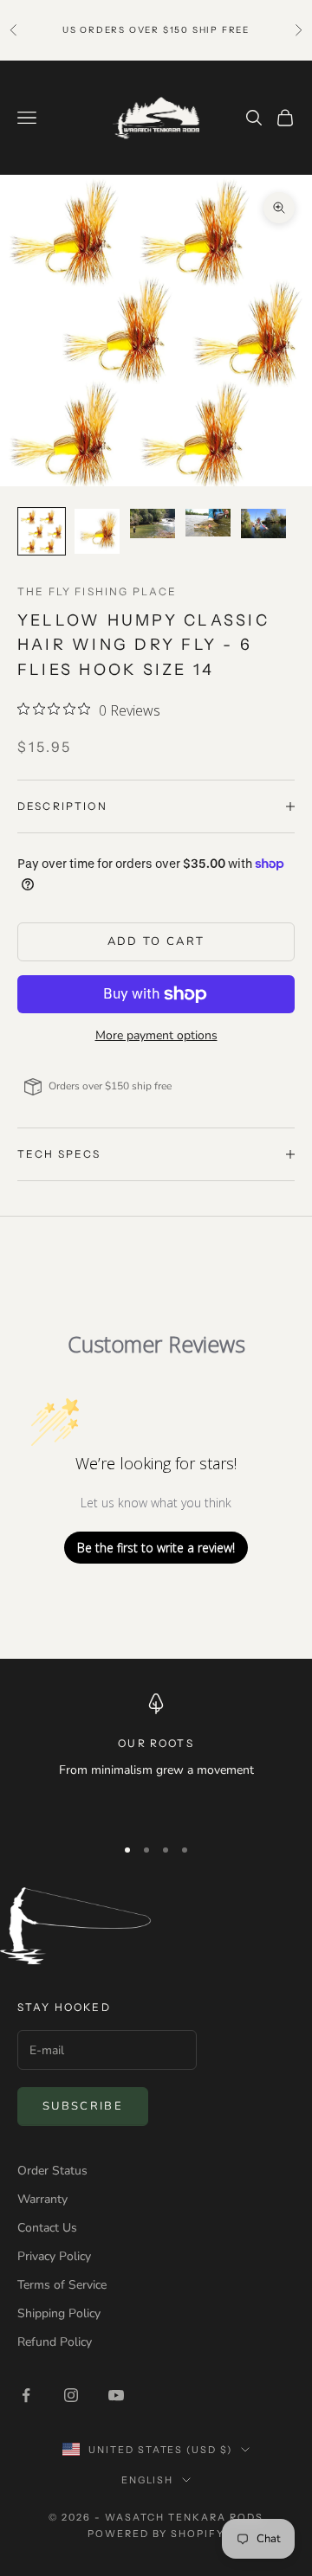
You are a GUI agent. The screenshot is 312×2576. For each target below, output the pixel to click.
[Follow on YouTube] (116, 2395)
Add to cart (156, 941)
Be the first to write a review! (156, 1548)
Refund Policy (55, 2342)
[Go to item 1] (42, 531)
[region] (156, 1757)
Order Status (52, 2171)
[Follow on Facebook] (26, 2395)
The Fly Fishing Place (97, 591)
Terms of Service (62, 2285)
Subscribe (83, 2106)
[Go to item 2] (97, 531)
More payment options (156, 1035)
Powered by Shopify (156, 2534)
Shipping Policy (59, 2313)
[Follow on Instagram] (71, 2395)
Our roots (156, 1743)
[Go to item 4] (208, 523)
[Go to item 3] (153, 524)
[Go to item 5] (263, 524)
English (148, 2480)
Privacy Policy (54, 2256)
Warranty (42, 2199)
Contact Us (47, 2228)
